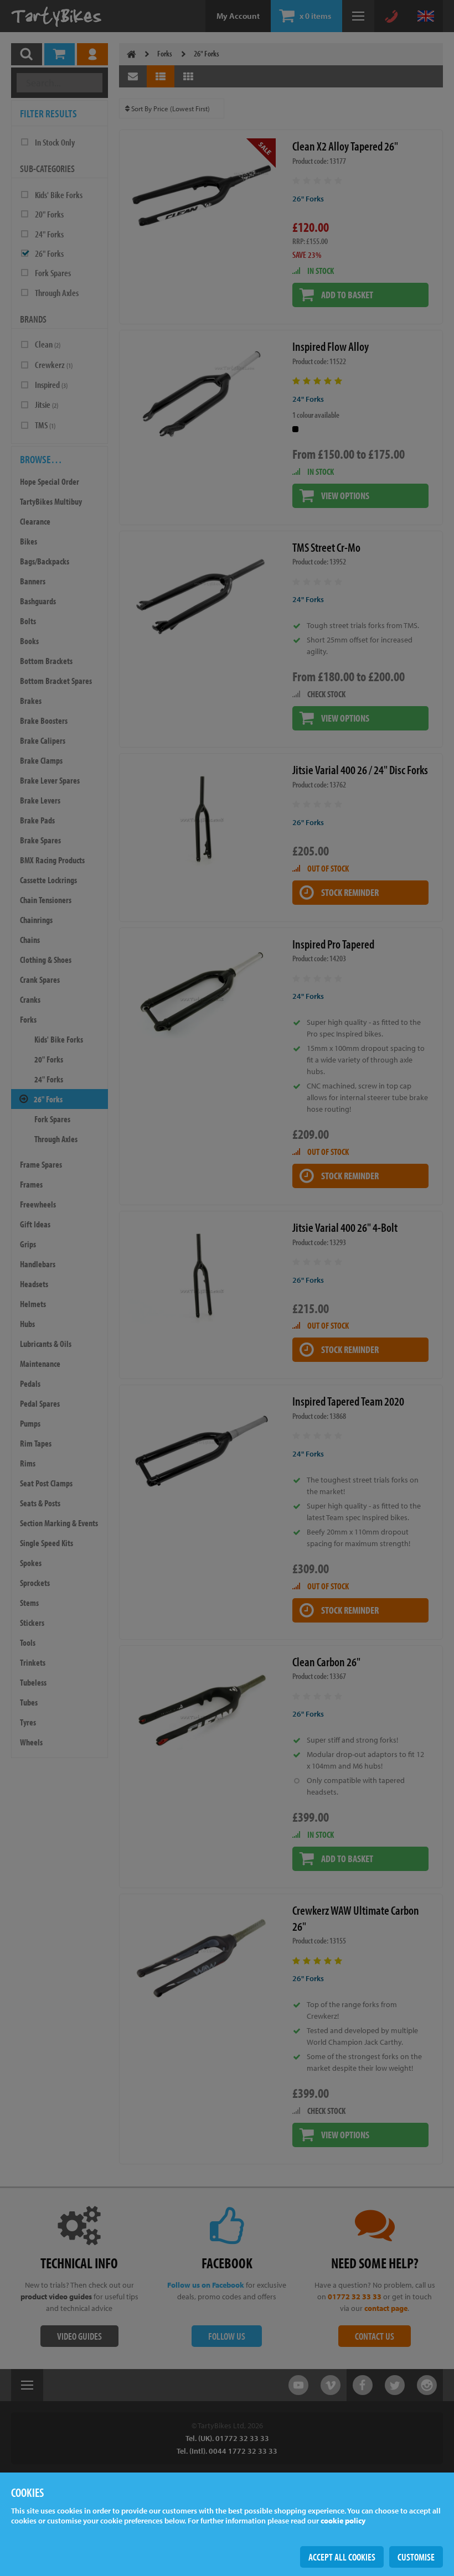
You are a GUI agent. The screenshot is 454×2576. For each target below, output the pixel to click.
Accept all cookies (342, 2557)
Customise (416, 2557)
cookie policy (343, 2521)
